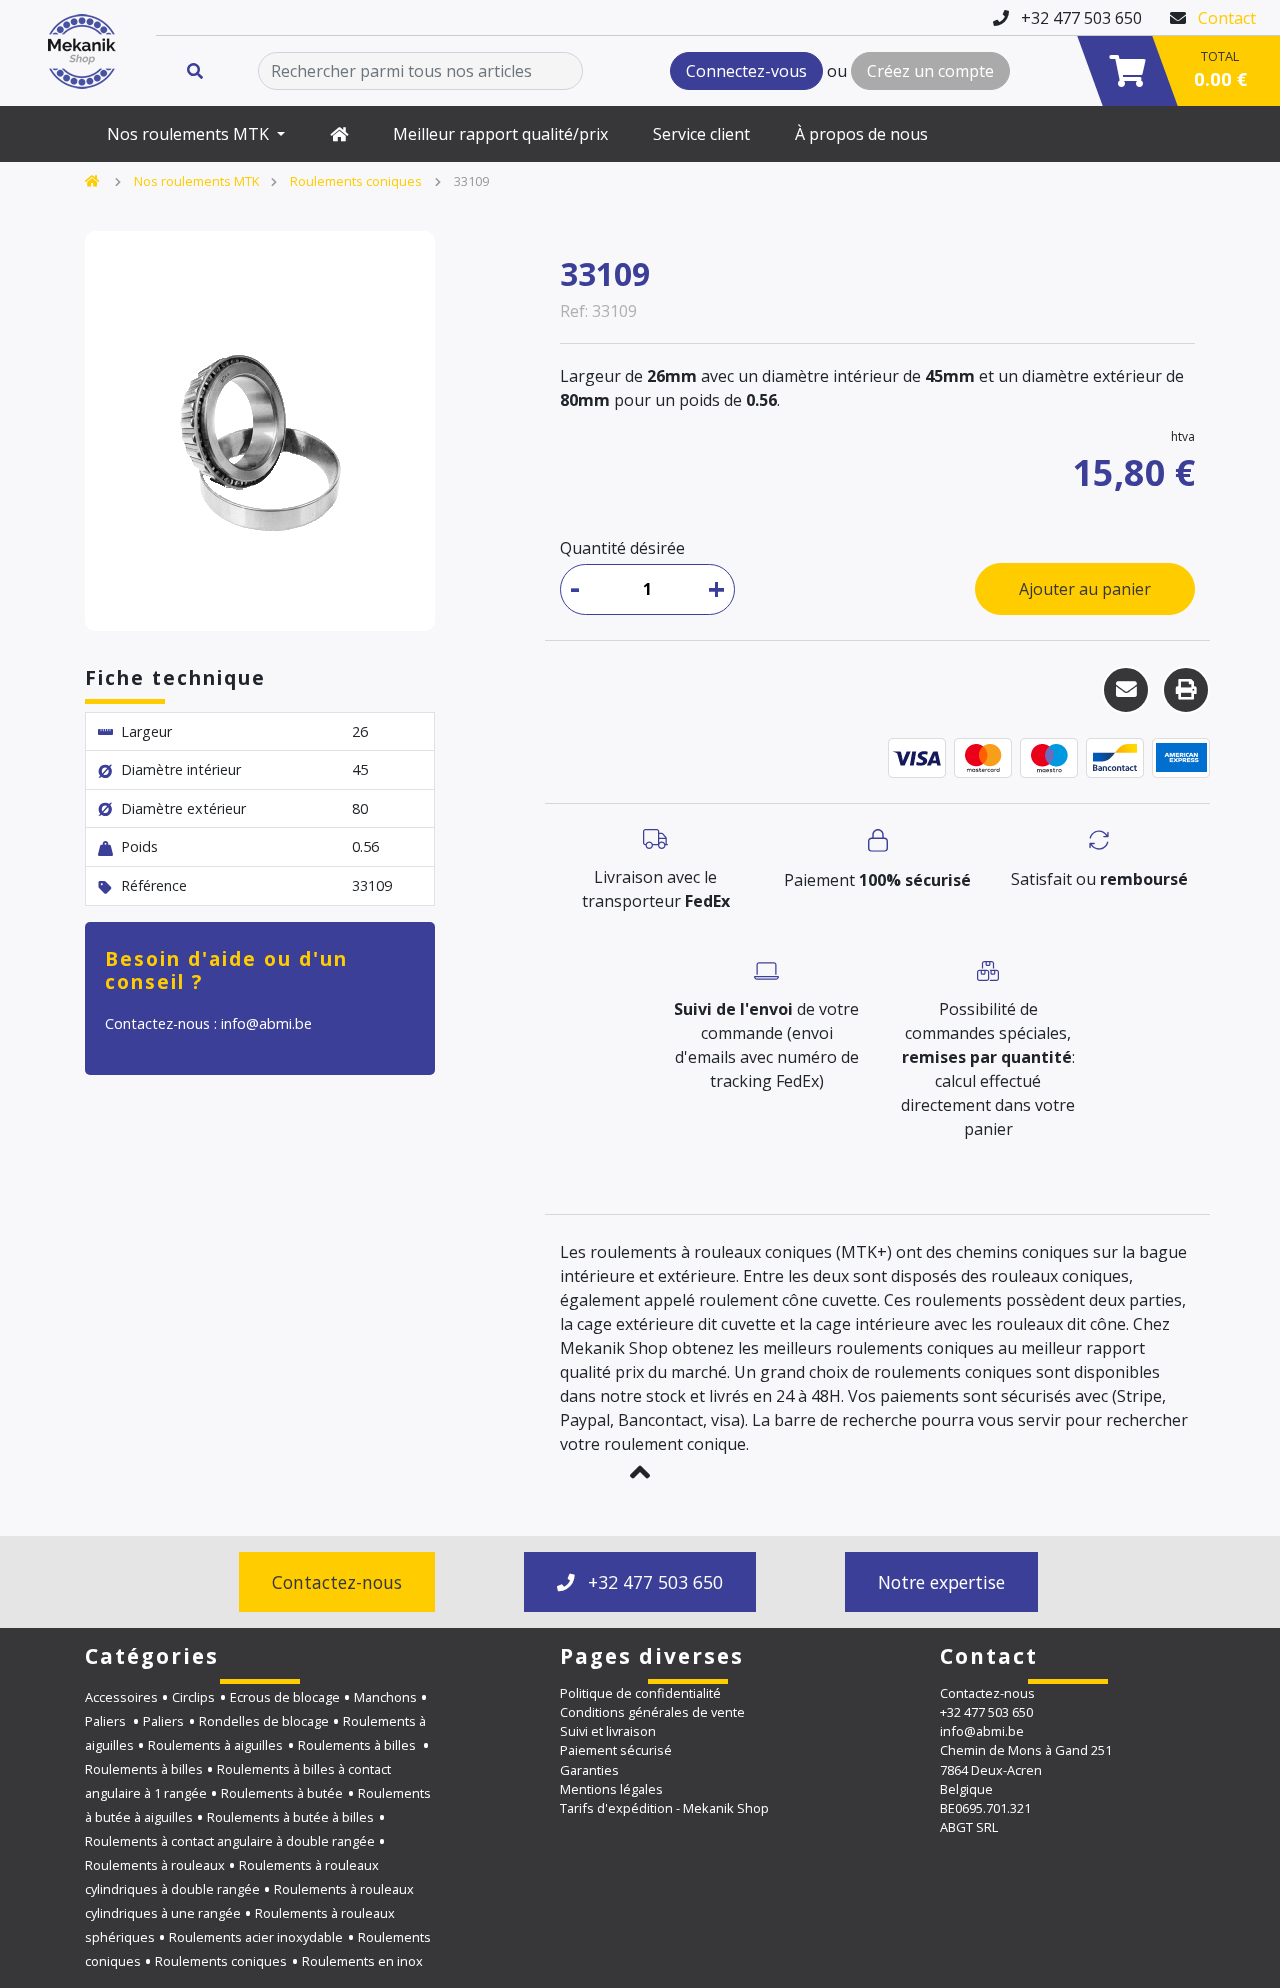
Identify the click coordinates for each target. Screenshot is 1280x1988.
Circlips (193, 1697)
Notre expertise (941, 1582)
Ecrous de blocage (285, 1697)
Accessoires (121, 1697)
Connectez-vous (746, 71)
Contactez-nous (337, 1582)
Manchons (385, 1697)
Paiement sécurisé (616, 1750)
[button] (640, 1472)
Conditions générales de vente (652, 1712)
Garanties (589, 1770)
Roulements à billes (358, 1745)
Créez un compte (930, 71)
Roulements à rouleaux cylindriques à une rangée (249, 1901)
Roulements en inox (362, 1961)
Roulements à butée (282, 1793)
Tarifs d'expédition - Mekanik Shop (664, 1808)
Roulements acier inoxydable (256, 1937)
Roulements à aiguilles (215, 1745)
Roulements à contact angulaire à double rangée (230, 1841)
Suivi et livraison (608, 1731)
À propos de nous (861, 134)
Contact (1227, 18)
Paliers (107, 1721)
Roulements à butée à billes (290, 1817)
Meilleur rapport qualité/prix (500, 134)
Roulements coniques (356, 181)
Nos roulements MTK (190, 134)
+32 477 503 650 (653, 1582)
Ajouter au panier (1085, 589)
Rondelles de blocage (264, 1721)
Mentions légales (611, 1789)
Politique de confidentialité (640, 1693)
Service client (701, 134)
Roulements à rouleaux (155, 1865)
